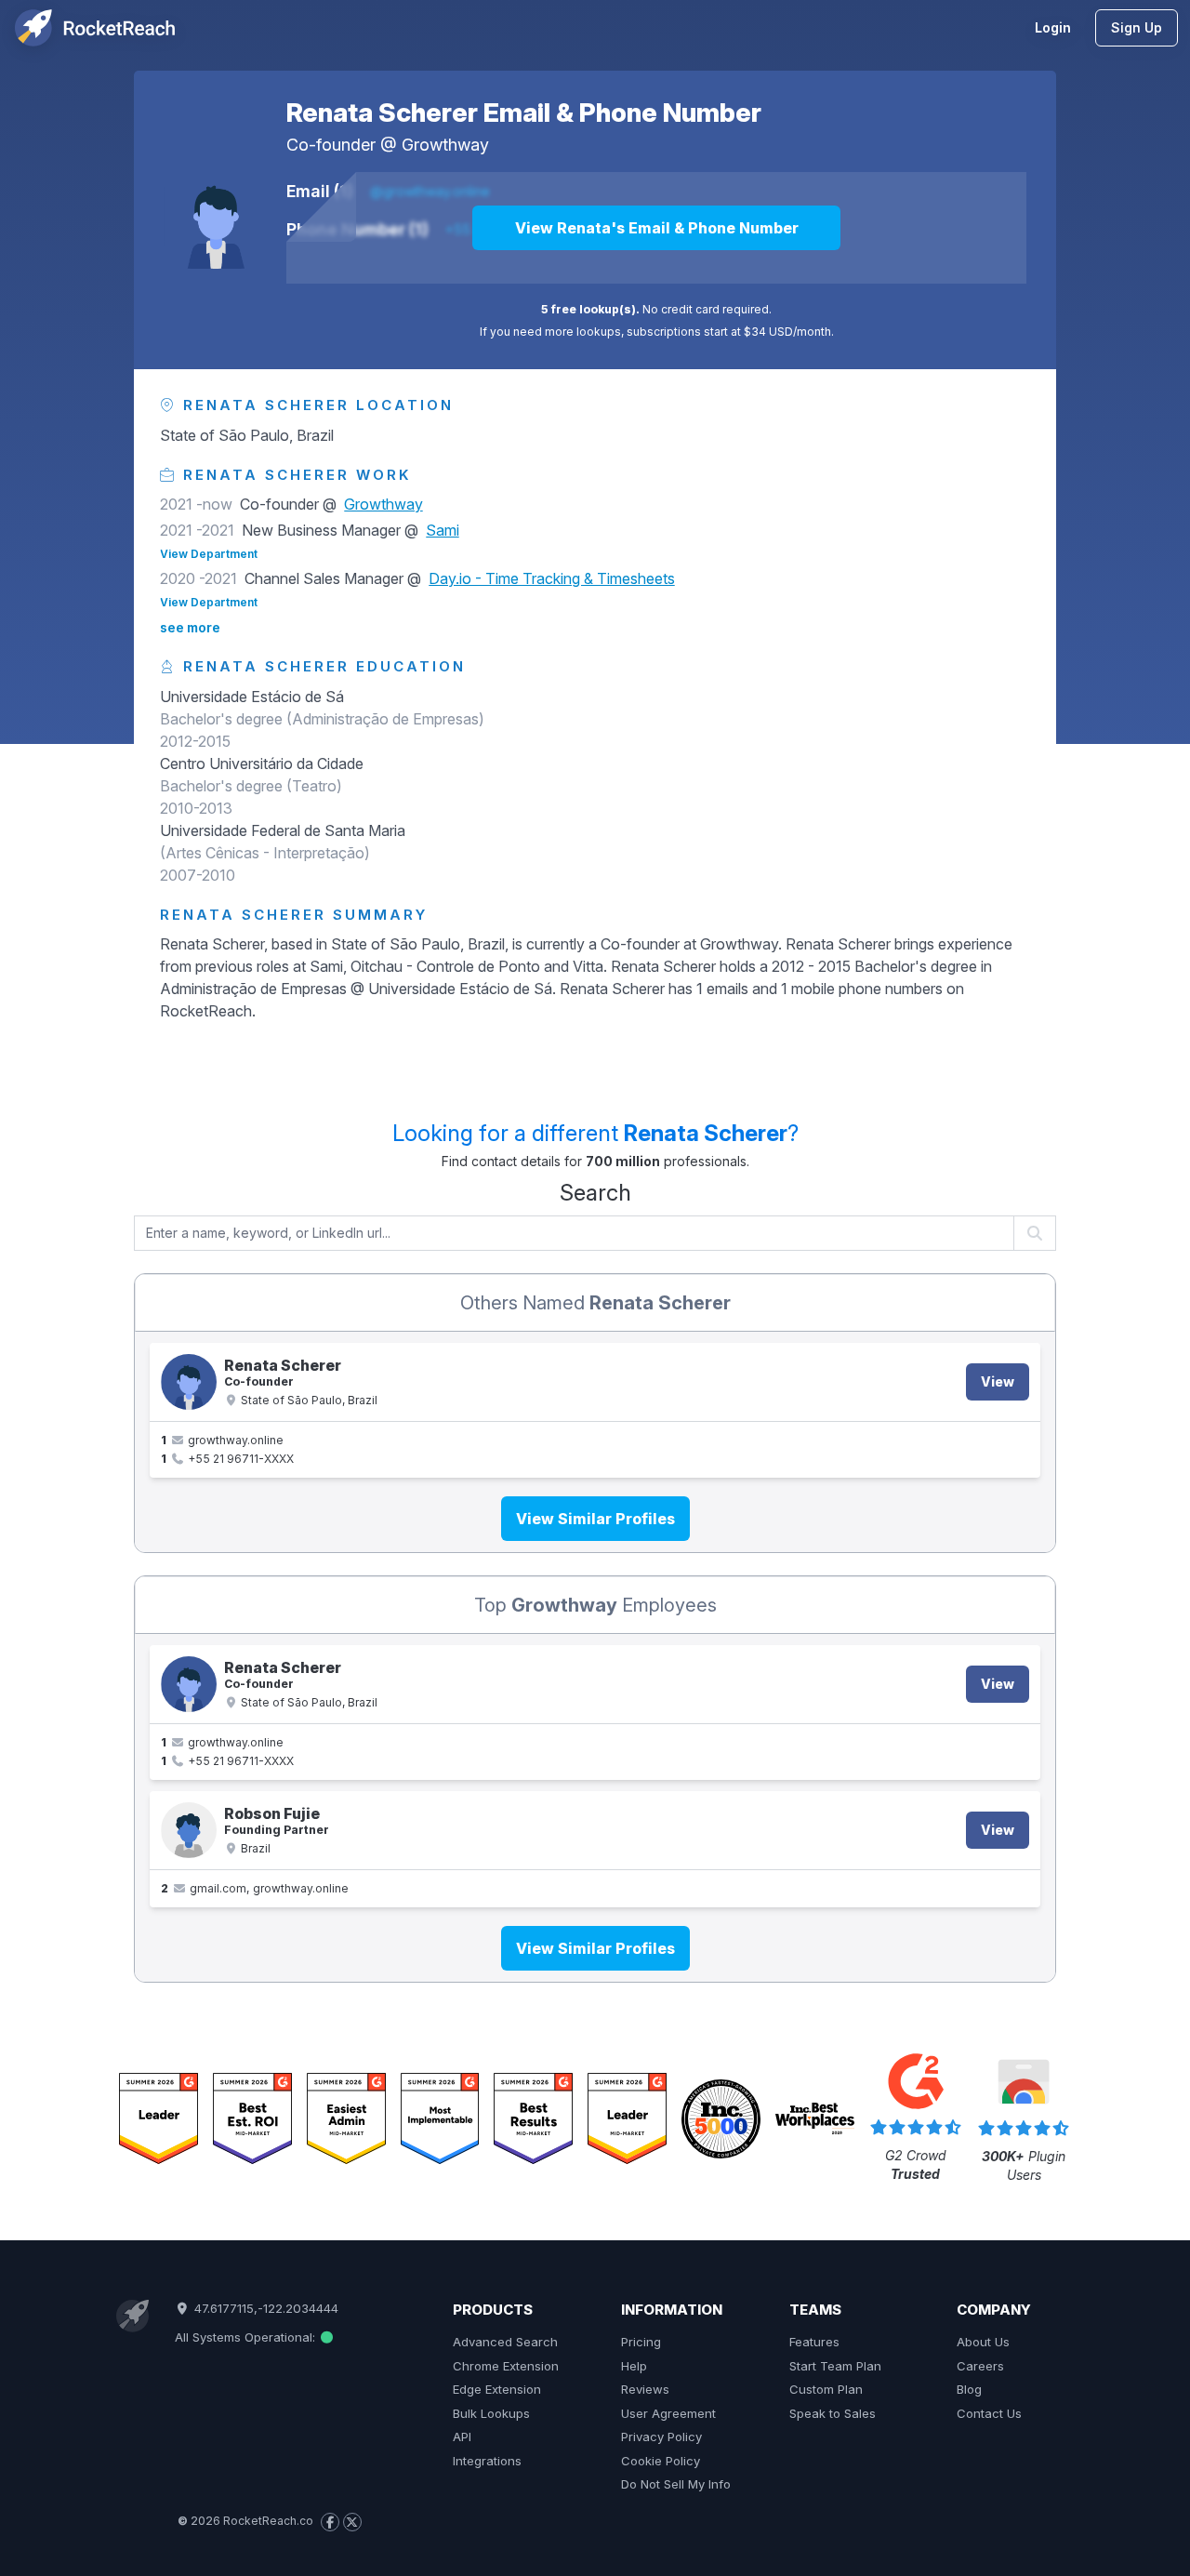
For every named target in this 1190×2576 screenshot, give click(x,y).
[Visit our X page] (352, 2522)
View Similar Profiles (595, 1519)
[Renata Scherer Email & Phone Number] (216, 217)
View (998, 1381)
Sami (443, 530)
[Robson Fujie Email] (189, 1830)
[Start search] (1035, 1233)
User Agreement (668, 2413)
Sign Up (1137, 27)
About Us (983, 2342)
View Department (209, 554)
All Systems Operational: (247, 2337)
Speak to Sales (833, 2413)
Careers (980, 2366)
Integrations (487, 2461)
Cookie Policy (661, 2461)
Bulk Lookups (491, 2413)
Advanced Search (505, 2342)
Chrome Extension (506, 2366)
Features (814, 2342)
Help (634, 2366)
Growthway (445, 145)
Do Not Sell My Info (676, 2484)
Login (1053, 27)
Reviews (645, 2389)
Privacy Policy (661, 2437)
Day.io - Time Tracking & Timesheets (552, 578)
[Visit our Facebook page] (330, 2522)
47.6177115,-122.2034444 (264, 2308)
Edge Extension (497, 2389)
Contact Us (989, 2413)
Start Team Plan (835, 2366)
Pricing (641, 2342)
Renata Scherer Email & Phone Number (524, 113)
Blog (969, 2389)
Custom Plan (826, 2389)
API (462, 2437)
